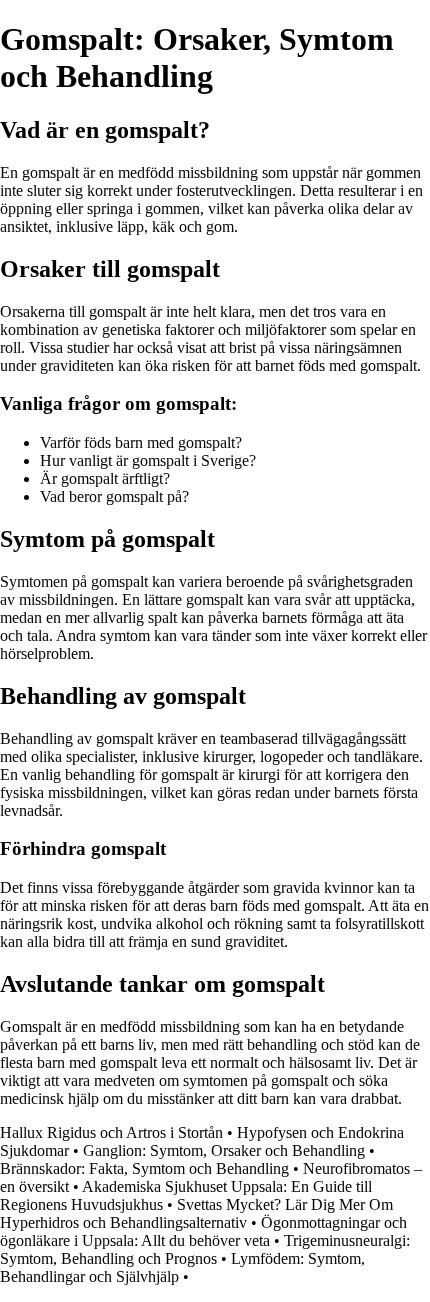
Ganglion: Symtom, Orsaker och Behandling (224, 1150)
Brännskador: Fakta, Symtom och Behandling (144, 1168)
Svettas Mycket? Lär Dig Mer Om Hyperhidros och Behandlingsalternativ (196, 1213)
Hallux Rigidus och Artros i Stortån (111, 1132)
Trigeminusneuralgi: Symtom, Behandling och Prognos (205, 1249)
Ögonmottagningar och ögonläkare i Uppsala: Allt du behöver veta (203, 1231)
